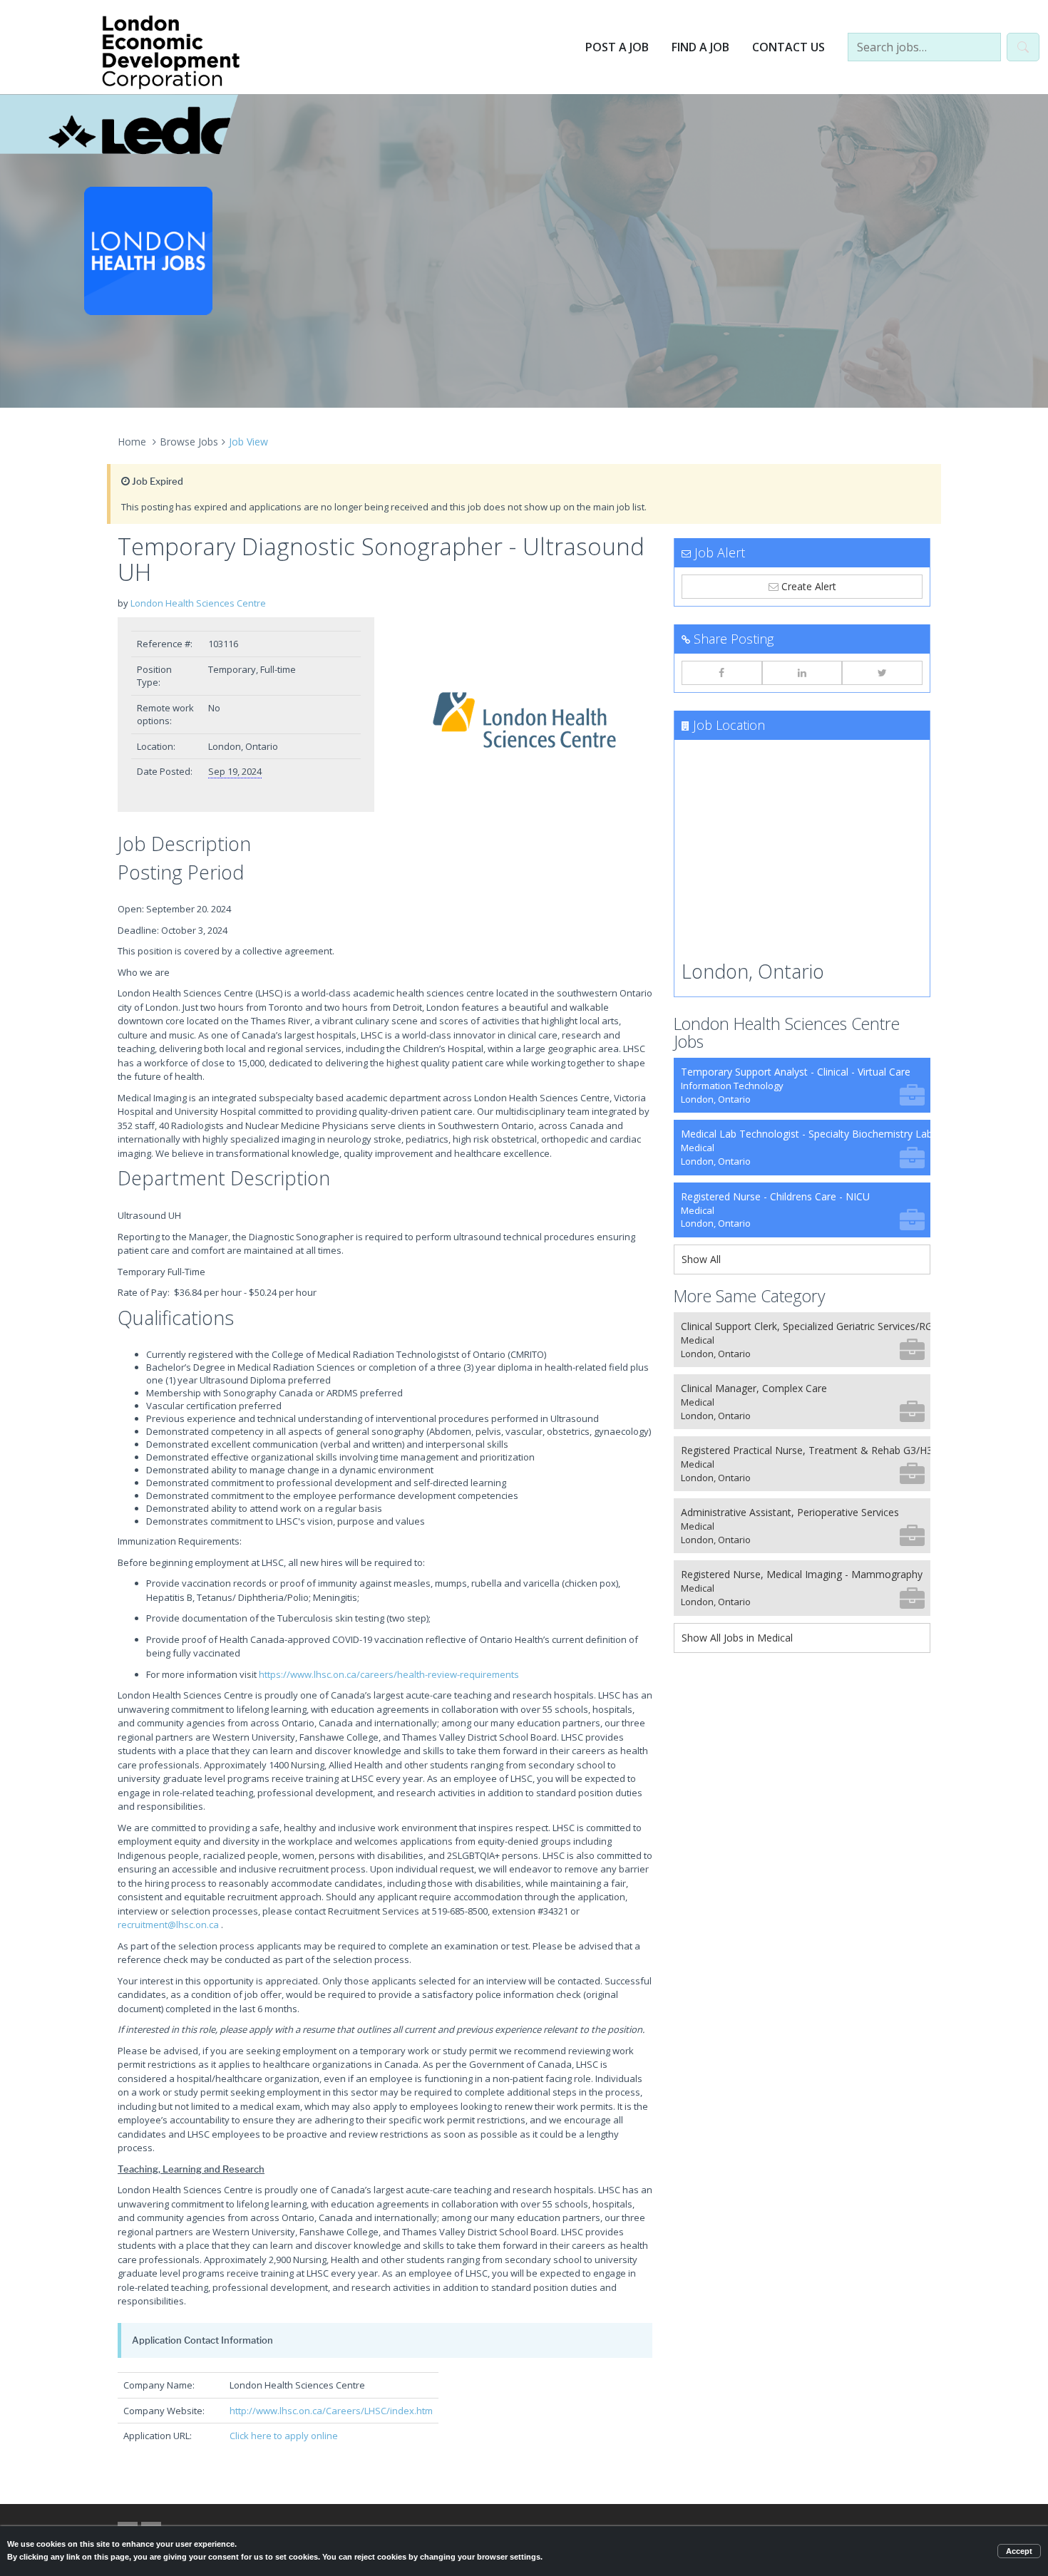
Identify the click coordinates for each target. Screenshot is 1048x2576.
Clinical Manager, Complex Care (754, 1402)
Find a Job (700, 47)
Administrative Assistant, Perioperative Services (790, 1526)
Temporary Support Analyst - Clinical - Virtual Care (796, 1085)
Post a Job (617, 47)
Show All (701, 1259)
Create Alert (807, 586)
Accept (1019, 2551)
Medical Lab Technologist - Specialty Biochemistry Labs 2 (806, 1147)
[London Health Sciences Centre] (524, 720)
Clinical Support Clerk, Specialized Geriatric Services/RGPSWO (806, 1340)
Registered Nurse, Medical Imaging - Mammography (802, 1588)
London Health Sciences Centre (198, 603)
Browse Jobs (189, 442)
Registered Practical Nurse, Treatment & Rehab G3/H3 (806, 1464)
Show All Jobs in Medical (737, 1638)
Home (132, 442)
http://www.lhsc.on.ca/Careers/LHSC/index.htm (331, 2411)
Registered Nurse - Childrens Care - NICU (775, 1210)
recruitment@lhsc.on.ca (168, 1925)
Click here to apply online (284, 2436)
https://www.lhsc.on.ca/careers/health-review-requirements (389, 1674)
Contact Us (788, 47)
